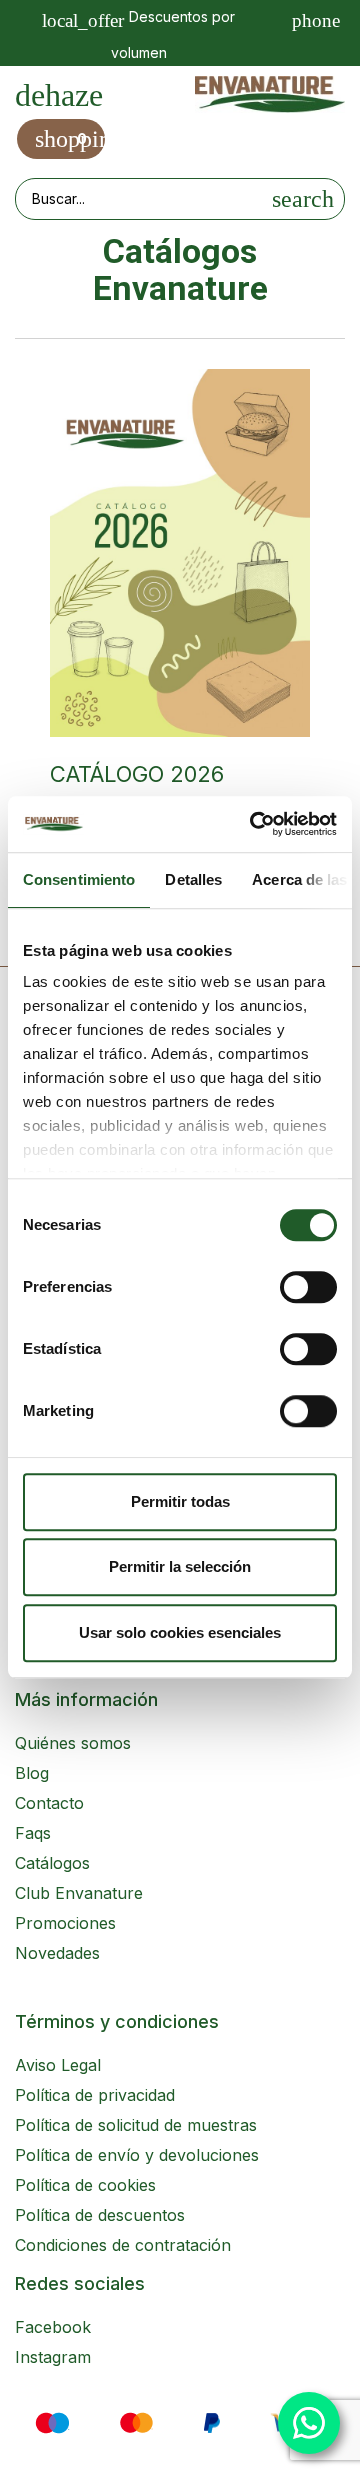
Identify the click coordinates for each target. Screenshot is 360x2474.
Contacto (49, 1803)
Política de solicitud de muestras (136, 2125)
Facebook (53, 2327)
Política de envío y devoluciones (137, 2155)
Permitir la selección (180, 1566)
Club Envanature (79, 1893)
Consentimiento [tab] (79, 879)
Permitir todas (180, 1501)
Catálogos (52, 1863)
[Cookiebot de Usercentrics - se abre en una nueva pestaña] (254, 824)
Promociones (65, 1923)
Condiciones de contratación (123, 2245)
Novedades (57, 1953)
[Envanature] (270, 94)
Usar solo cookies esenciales (180, 1632)
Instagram (53, 2357)
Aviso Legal (58, 2065)
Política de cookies (85, 2185)
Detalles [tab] (193, 879)
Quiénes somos (73, 1743)
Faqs (33, 1833)
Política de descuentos (100, 2215)
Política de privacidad (95, 2095)
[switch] (308, 1287)
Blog (32, 1773)
